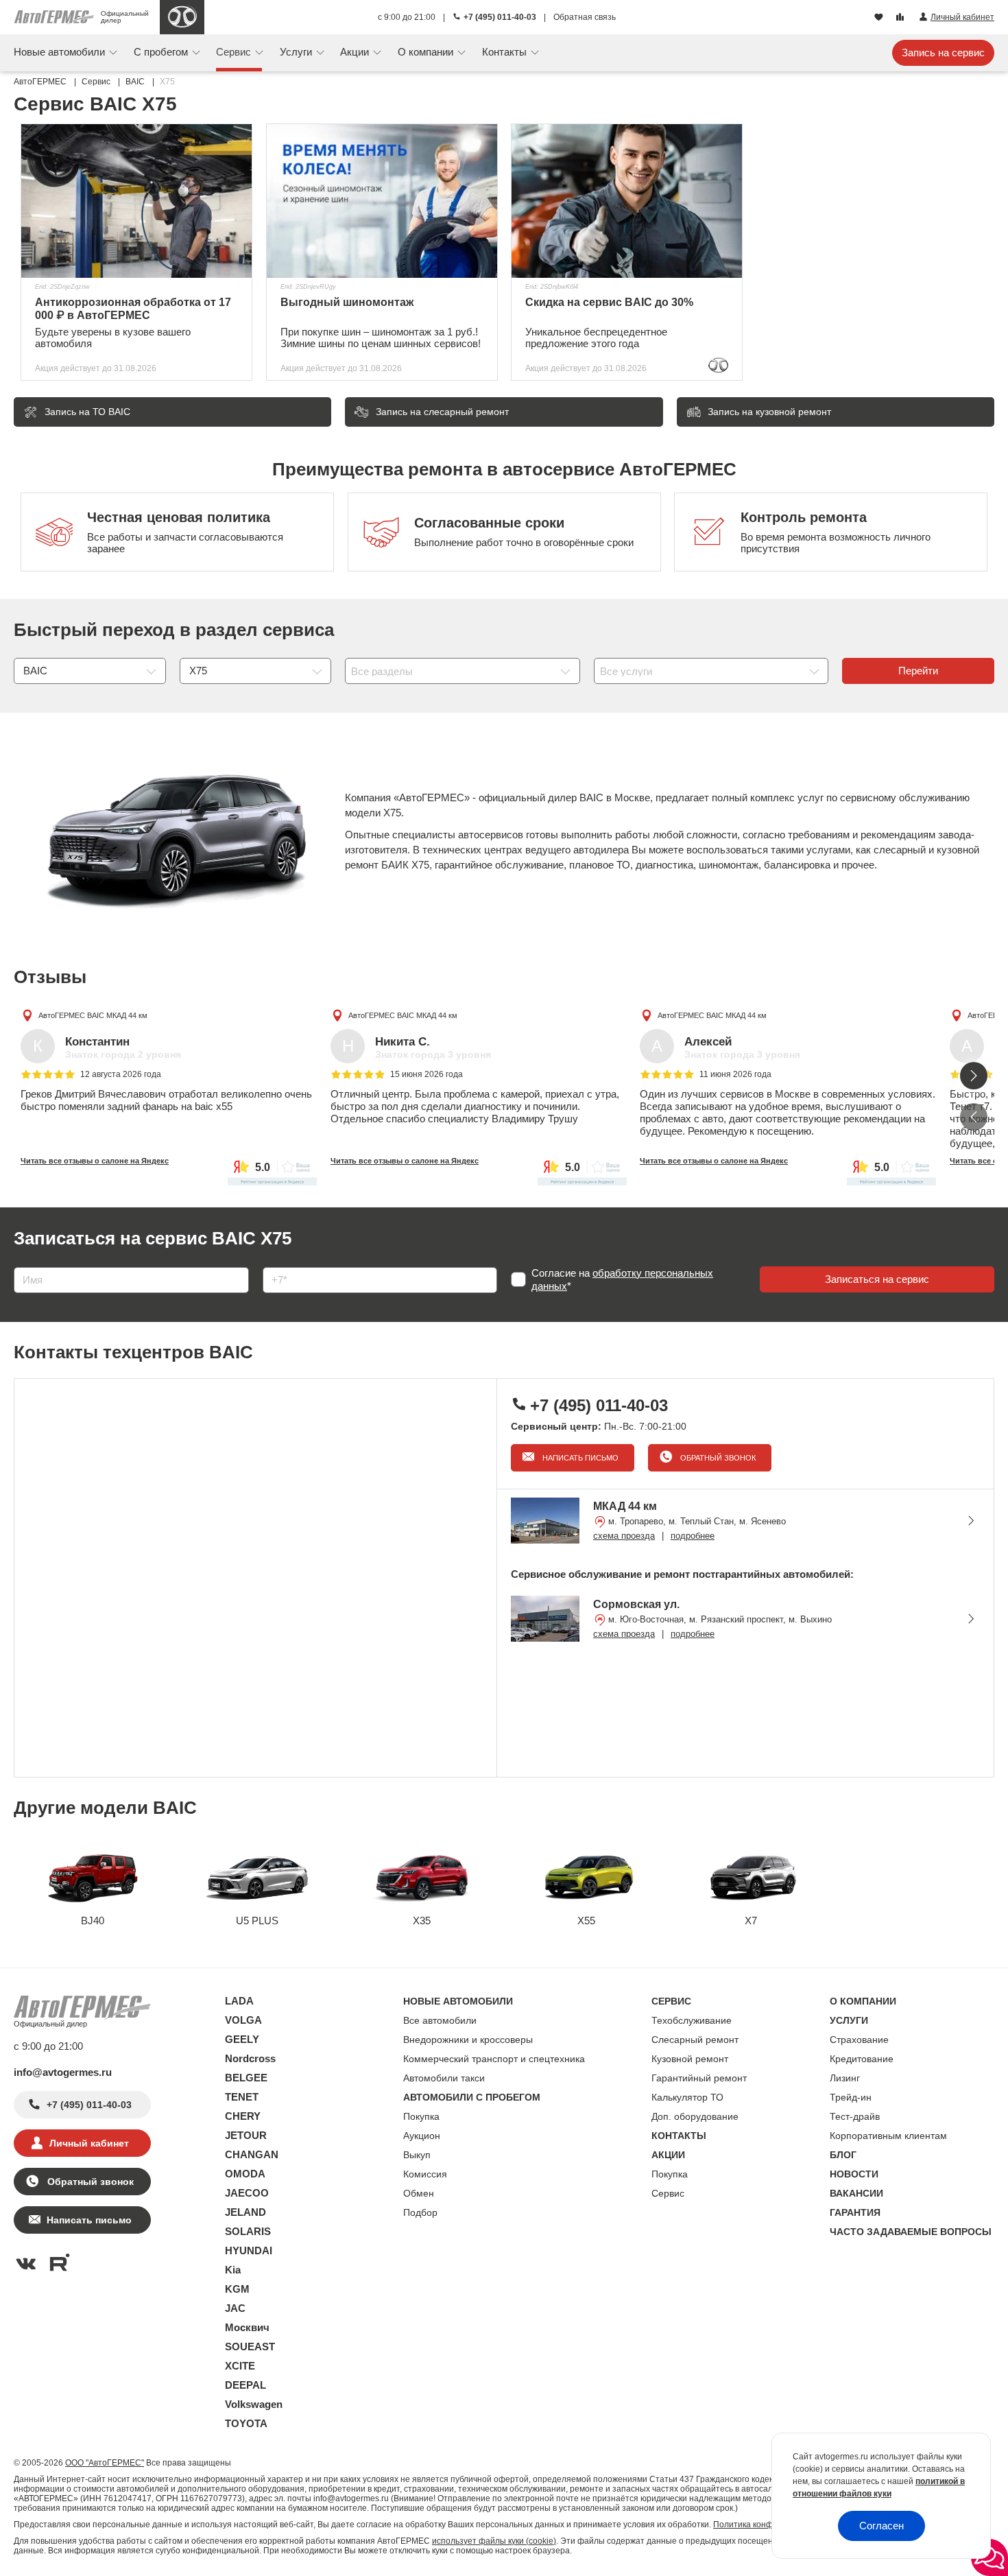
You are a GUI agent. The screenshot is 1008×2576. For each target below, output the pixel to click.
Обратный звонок (717, 1458)
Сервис (668, 2193)
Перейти (918, 671)
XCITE (240, 2366)
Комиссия (425, 2174)
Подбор (420, 2212)
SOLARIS (248, 2231)
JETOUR (246, 2135)
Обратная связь (585, 17)
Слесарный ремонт (695, 2040)
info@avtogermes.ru (63, 2072)
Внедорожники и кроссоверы (468, 2040)
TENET (242, 2097)
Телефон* (279, 1263)
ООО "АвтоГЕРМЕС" (105, 2463)
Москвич (247, 2327)
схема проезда (624, 1536)
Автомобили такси (444, 2078)
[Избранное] (880, 18)
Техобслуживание (692, 2020)
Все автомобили (440, 2020)
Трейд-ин (851, 2097)
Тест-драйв (855, 2116)
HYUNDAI (249, 2250)
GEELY (242, 2039)
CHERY (243, 2116)
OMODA (245, 2174)
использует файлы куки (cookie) (494, 2541)
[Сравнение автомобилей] (901, 18)
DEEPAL (245, 2385)
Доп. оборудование (695, 2116)
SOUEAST (250, 2347)
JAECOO (247, 2193)
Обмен (419, 2193)
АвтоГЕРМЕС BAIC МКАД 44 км (93, 1015)
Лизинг (845, 2078)
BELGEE (246, 2078)
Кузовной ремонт (690, 2059)
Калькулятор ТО (687, 2097)
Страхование (859, 2040)
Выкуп (417, 2155)
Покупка (421, 2116)
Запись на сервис (943, 52)
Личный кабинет (89, 2143)
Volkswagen (254, 2404)
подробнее (693, 1536)
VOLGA (243, 2020)
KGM (237, 2289)
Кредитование (862, 2059)
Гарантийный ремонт (699, 2078)
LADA (239, 2001)
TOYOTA (246, 2423)
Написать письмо (579, 1458)
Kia (233, 2270)
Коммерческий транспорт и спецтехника (494, 2059)
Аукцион (422, 2136)
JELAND (245, 2212)
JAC (235, 2308)
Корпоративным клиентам (888, 2136)
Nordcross (250, 2058)
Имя (20, 1263)
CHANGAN (252, 2154)
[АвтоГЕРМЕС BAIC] (182, 17)
